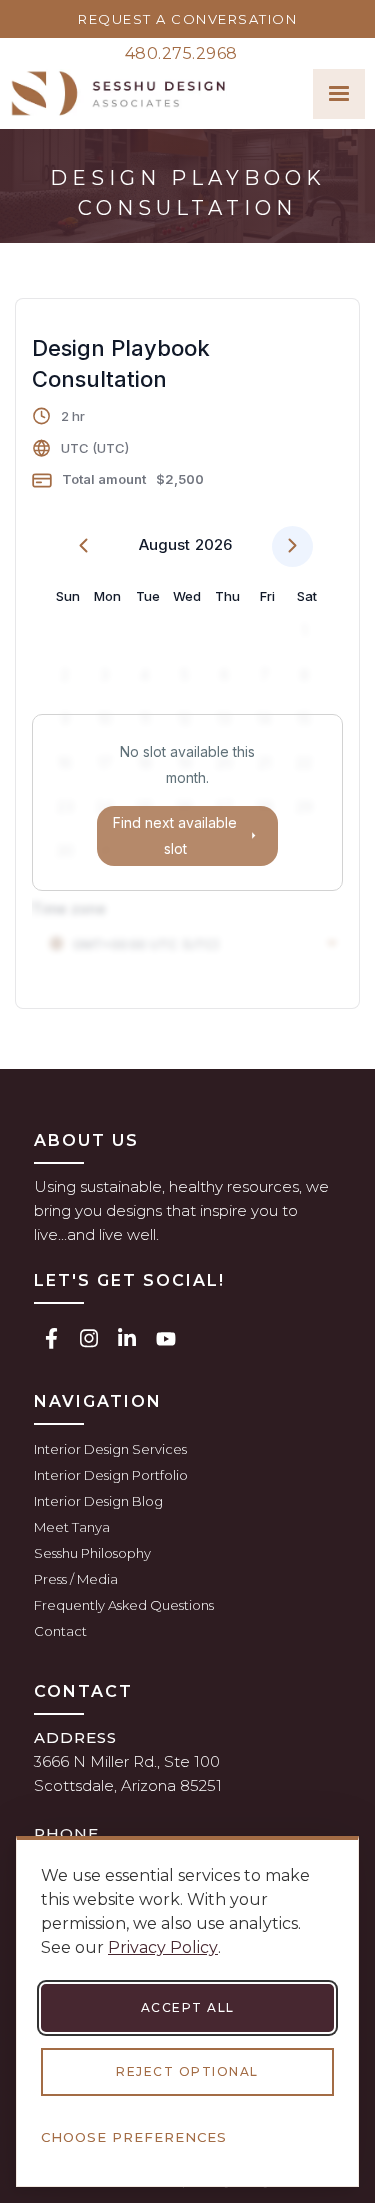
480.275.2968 (181, 53)
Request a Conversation (187, 19)
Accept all (188, 2007)
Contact (60, 1631)
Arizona (148, 1785)
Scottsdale (74, 1785)
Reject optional (187, 2071)
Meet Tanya (72, 1527)
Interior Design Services (110, 1449)
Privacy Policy (163, 1947)
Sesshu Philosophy (92, 1553)
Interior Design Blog (98, 1501)
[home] (118, 93)
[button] (339, 94)
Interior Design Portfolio (111, 1475)
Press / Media (76, 1579)
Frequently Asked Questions (124, 1605)
